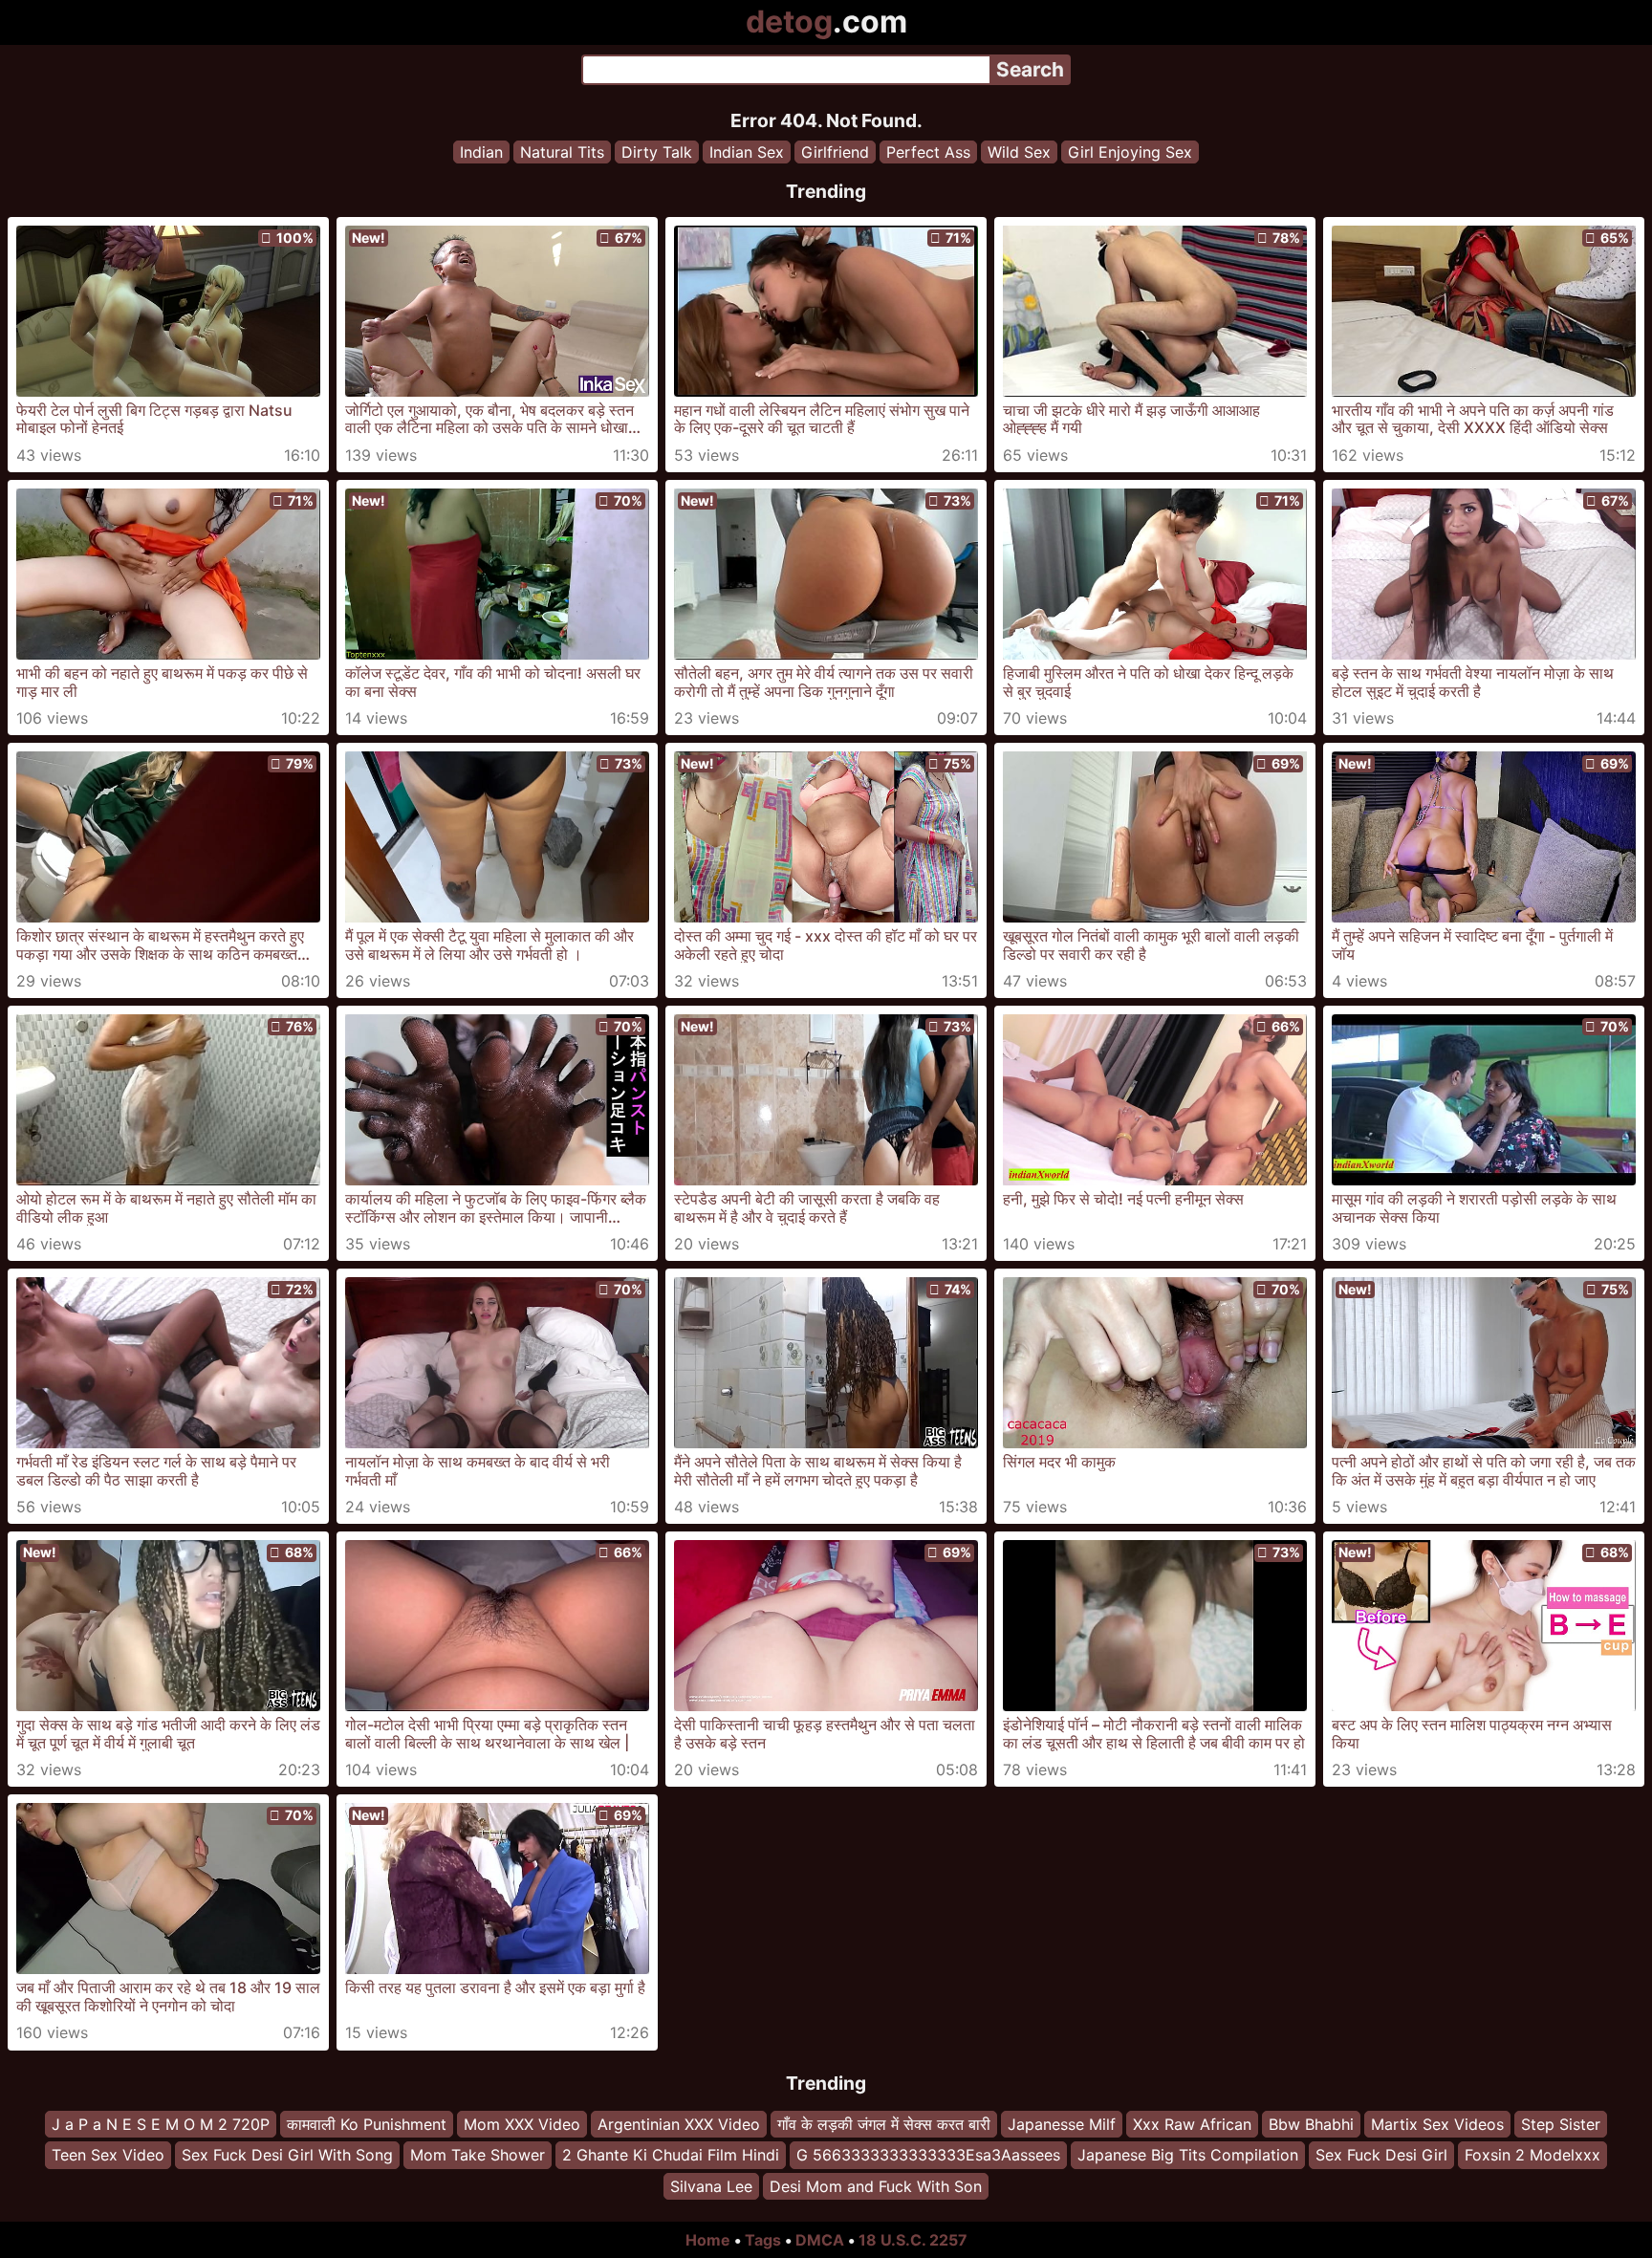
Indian (481, 152)
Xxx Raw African (1192, 2124)
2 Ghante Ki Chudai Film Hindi (671, 2156)
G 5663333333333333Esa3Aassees (928, 2156)
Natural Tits (562, 152)
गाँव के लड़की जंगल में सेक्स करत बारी (884, 2124)
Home (708, 2240)
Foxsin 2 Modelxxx (1532, 2156)
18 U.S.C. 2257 (913, 2240)
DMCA (820, 2240)
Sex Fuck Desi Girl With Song (287, 2156)
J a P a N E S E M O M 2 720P (161, 2124)
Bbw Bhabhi (1311, 2124)
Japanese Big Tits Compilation (1188, 2156)
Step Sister (1561, 2124)
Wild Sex (1019, 152)
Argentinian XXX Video (679, 2124)
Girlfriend (835, 152)
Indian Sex (747, 152)
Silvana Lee (711, 2186)
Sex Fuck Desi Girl (1381, 2156)
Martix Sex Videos (1437, 2124)
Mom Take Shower (478, 2156)
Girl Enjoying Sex (1130, 152)
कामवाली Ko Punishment (367, 2124)
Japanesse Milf (1062, 2124)
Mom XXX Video (522, 2124)
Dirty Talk (657, 152)
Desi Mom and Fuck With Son (876, 2186)
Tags (763, 2240)
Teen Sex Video (108, 2156)
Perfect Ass (928, 152)
